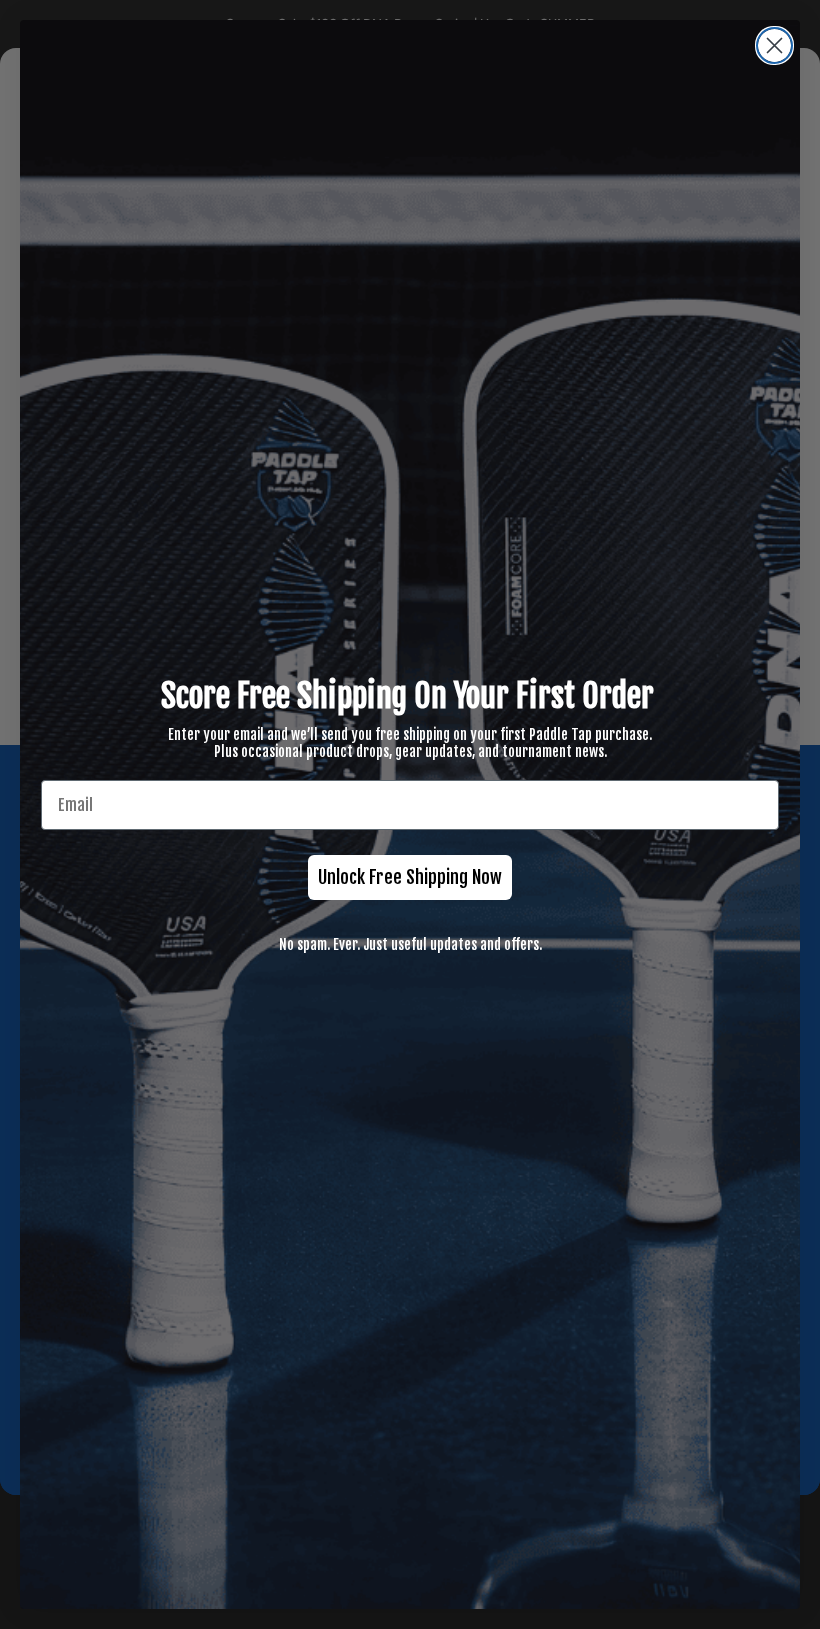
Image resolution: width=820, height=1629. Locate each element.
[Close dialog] (774, 45)
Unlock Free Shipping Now (410, 877)
